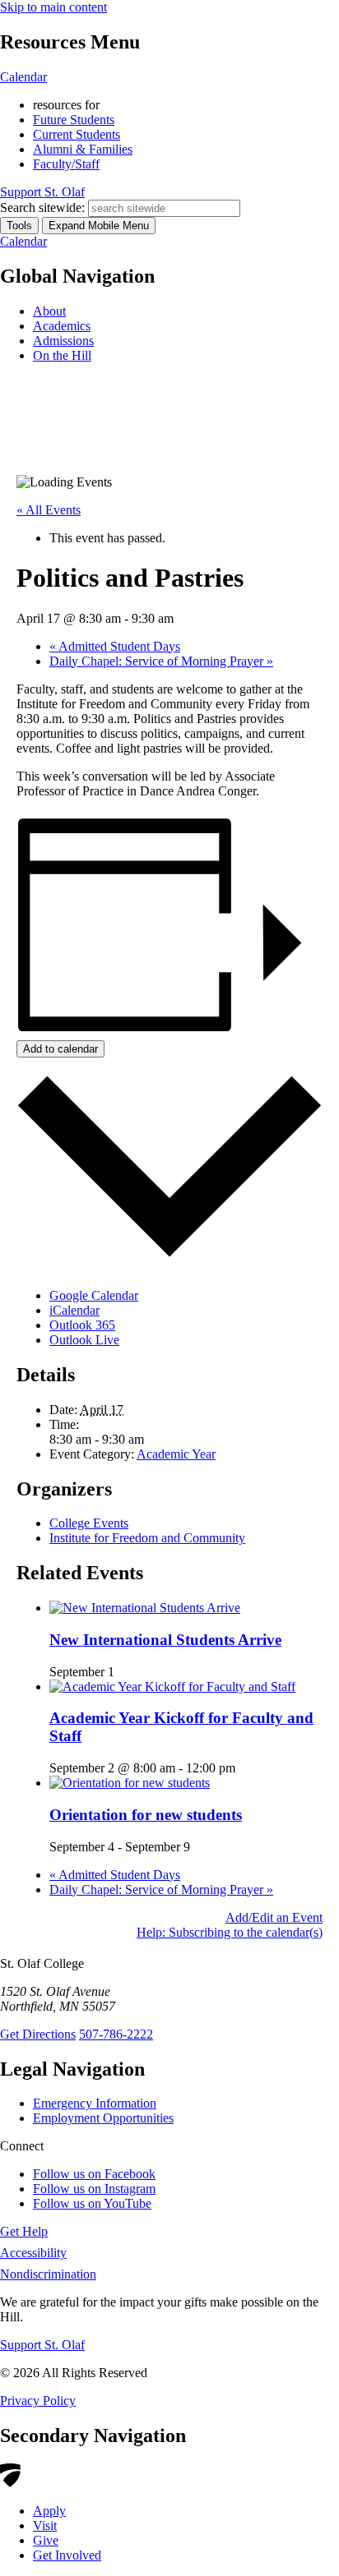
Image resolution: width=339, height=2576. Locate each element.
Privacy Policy (38, 2401)
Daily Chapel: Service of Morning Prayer (161, 661)
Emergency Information (95, 2103)
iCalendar (74, 1310)
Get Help (24, 2231)
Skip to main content (53, 7)
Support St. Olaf (42, 2345)
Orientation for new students (146, 1815)
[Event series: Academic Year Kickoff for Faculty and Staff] (244, 1768)
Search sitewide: (42, 207)
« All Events (49, 510)
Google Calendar (94, 1295)
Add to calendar (60, 1049)
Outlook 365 (82, 1325)
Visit (45, 2525)
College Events (89, 1523)
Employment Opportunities (103, 2118)
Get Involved (67, 2555)
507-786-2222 (116, 2034)
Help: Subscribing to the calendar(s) (230, 1932)
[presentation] (145, 1608)
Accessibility (33, 2253)
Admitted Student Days (115, 646)
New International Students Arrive (165, 1640)
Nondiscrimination (48, 2274)
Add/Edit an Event (274, 1917)
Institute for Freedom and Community (147, 1538)
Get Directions (38, 2034)
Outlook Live (84, 1340)
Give (46, 2540)
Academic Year (176, 1454)
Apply (49, 2511)
